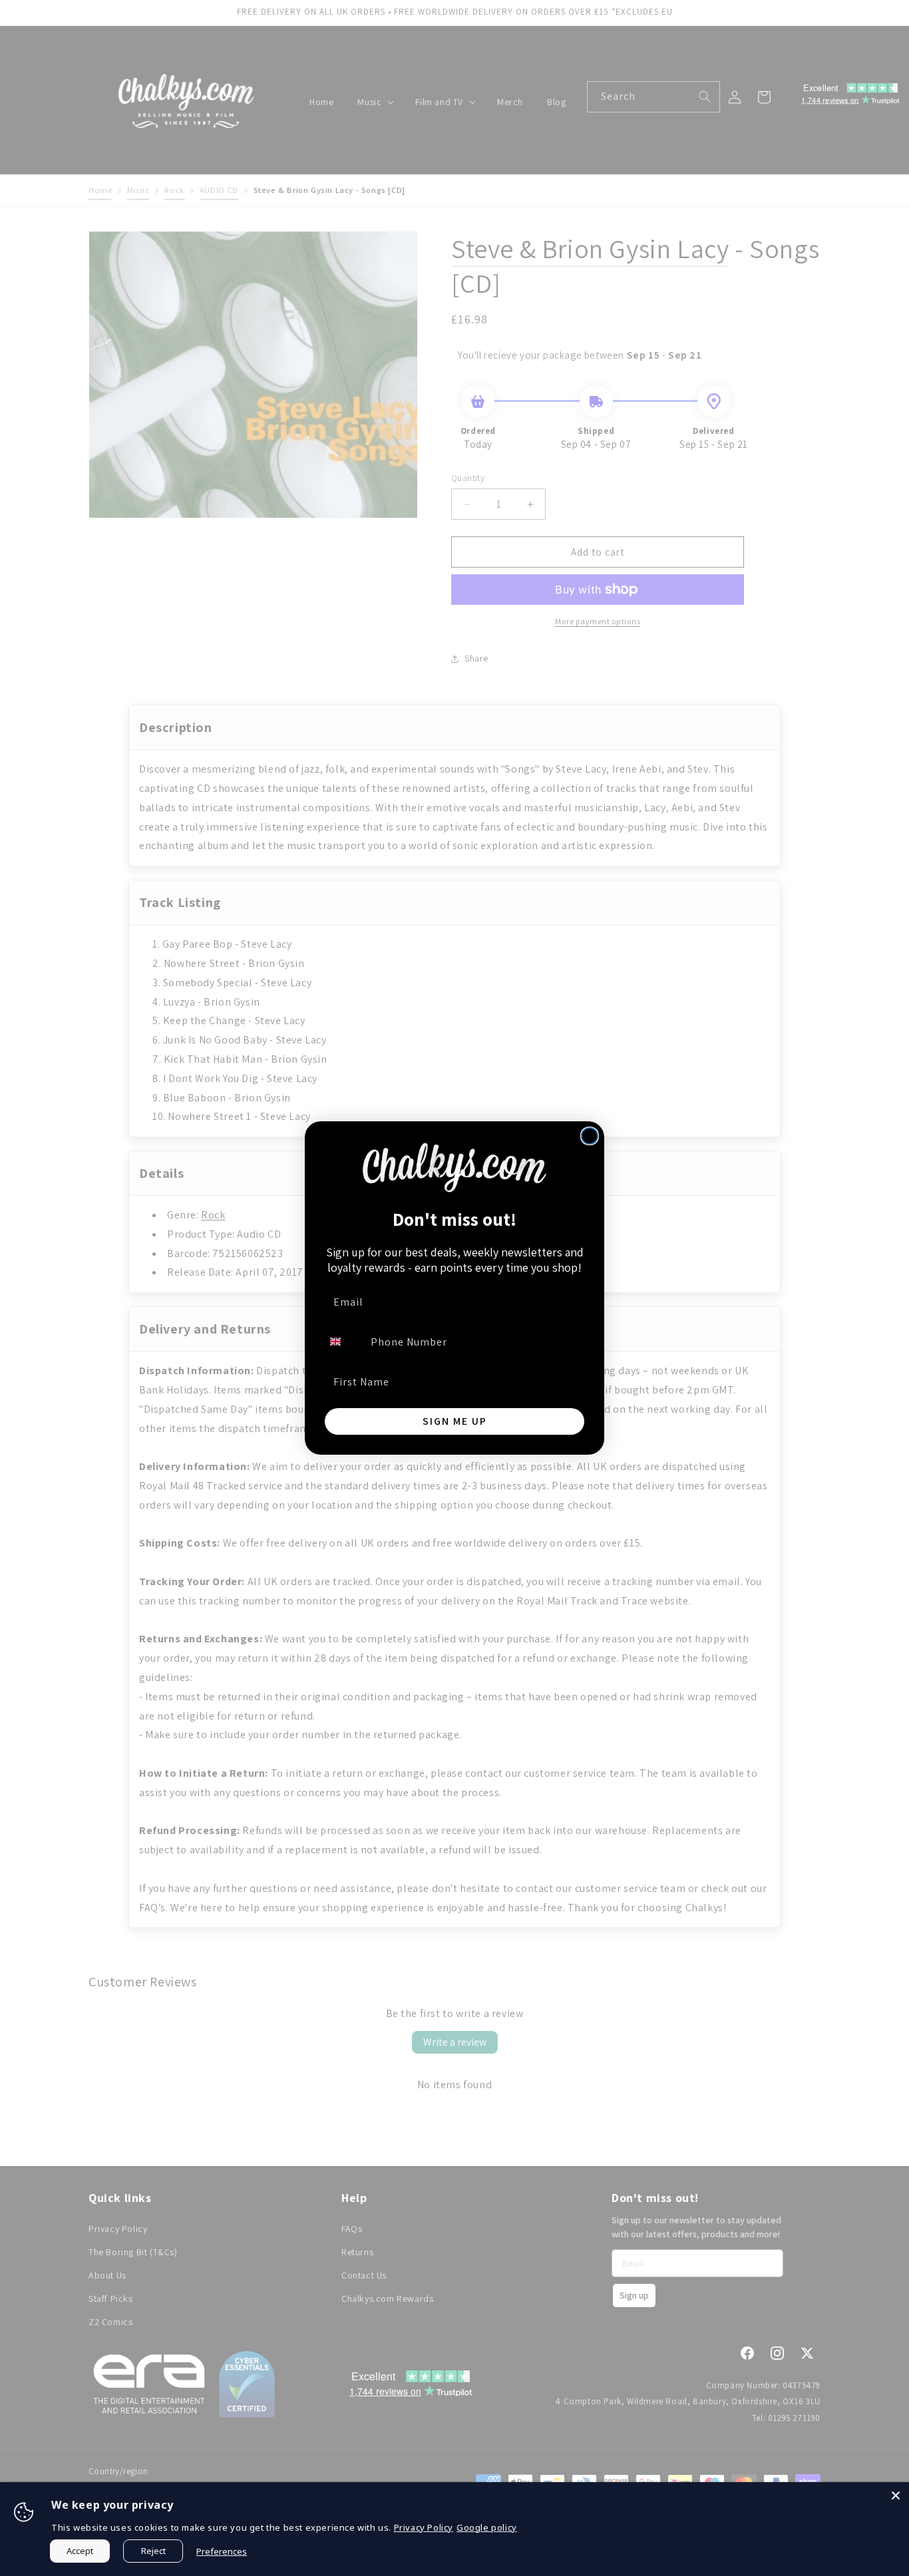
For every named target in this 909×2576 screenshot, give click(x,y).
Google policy (487, 2527)
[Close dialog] (590, 1136)
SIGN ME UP (455, 1421)
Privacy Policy (424, 2527)
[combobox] (343, 1342)
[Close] (896, 2495)
